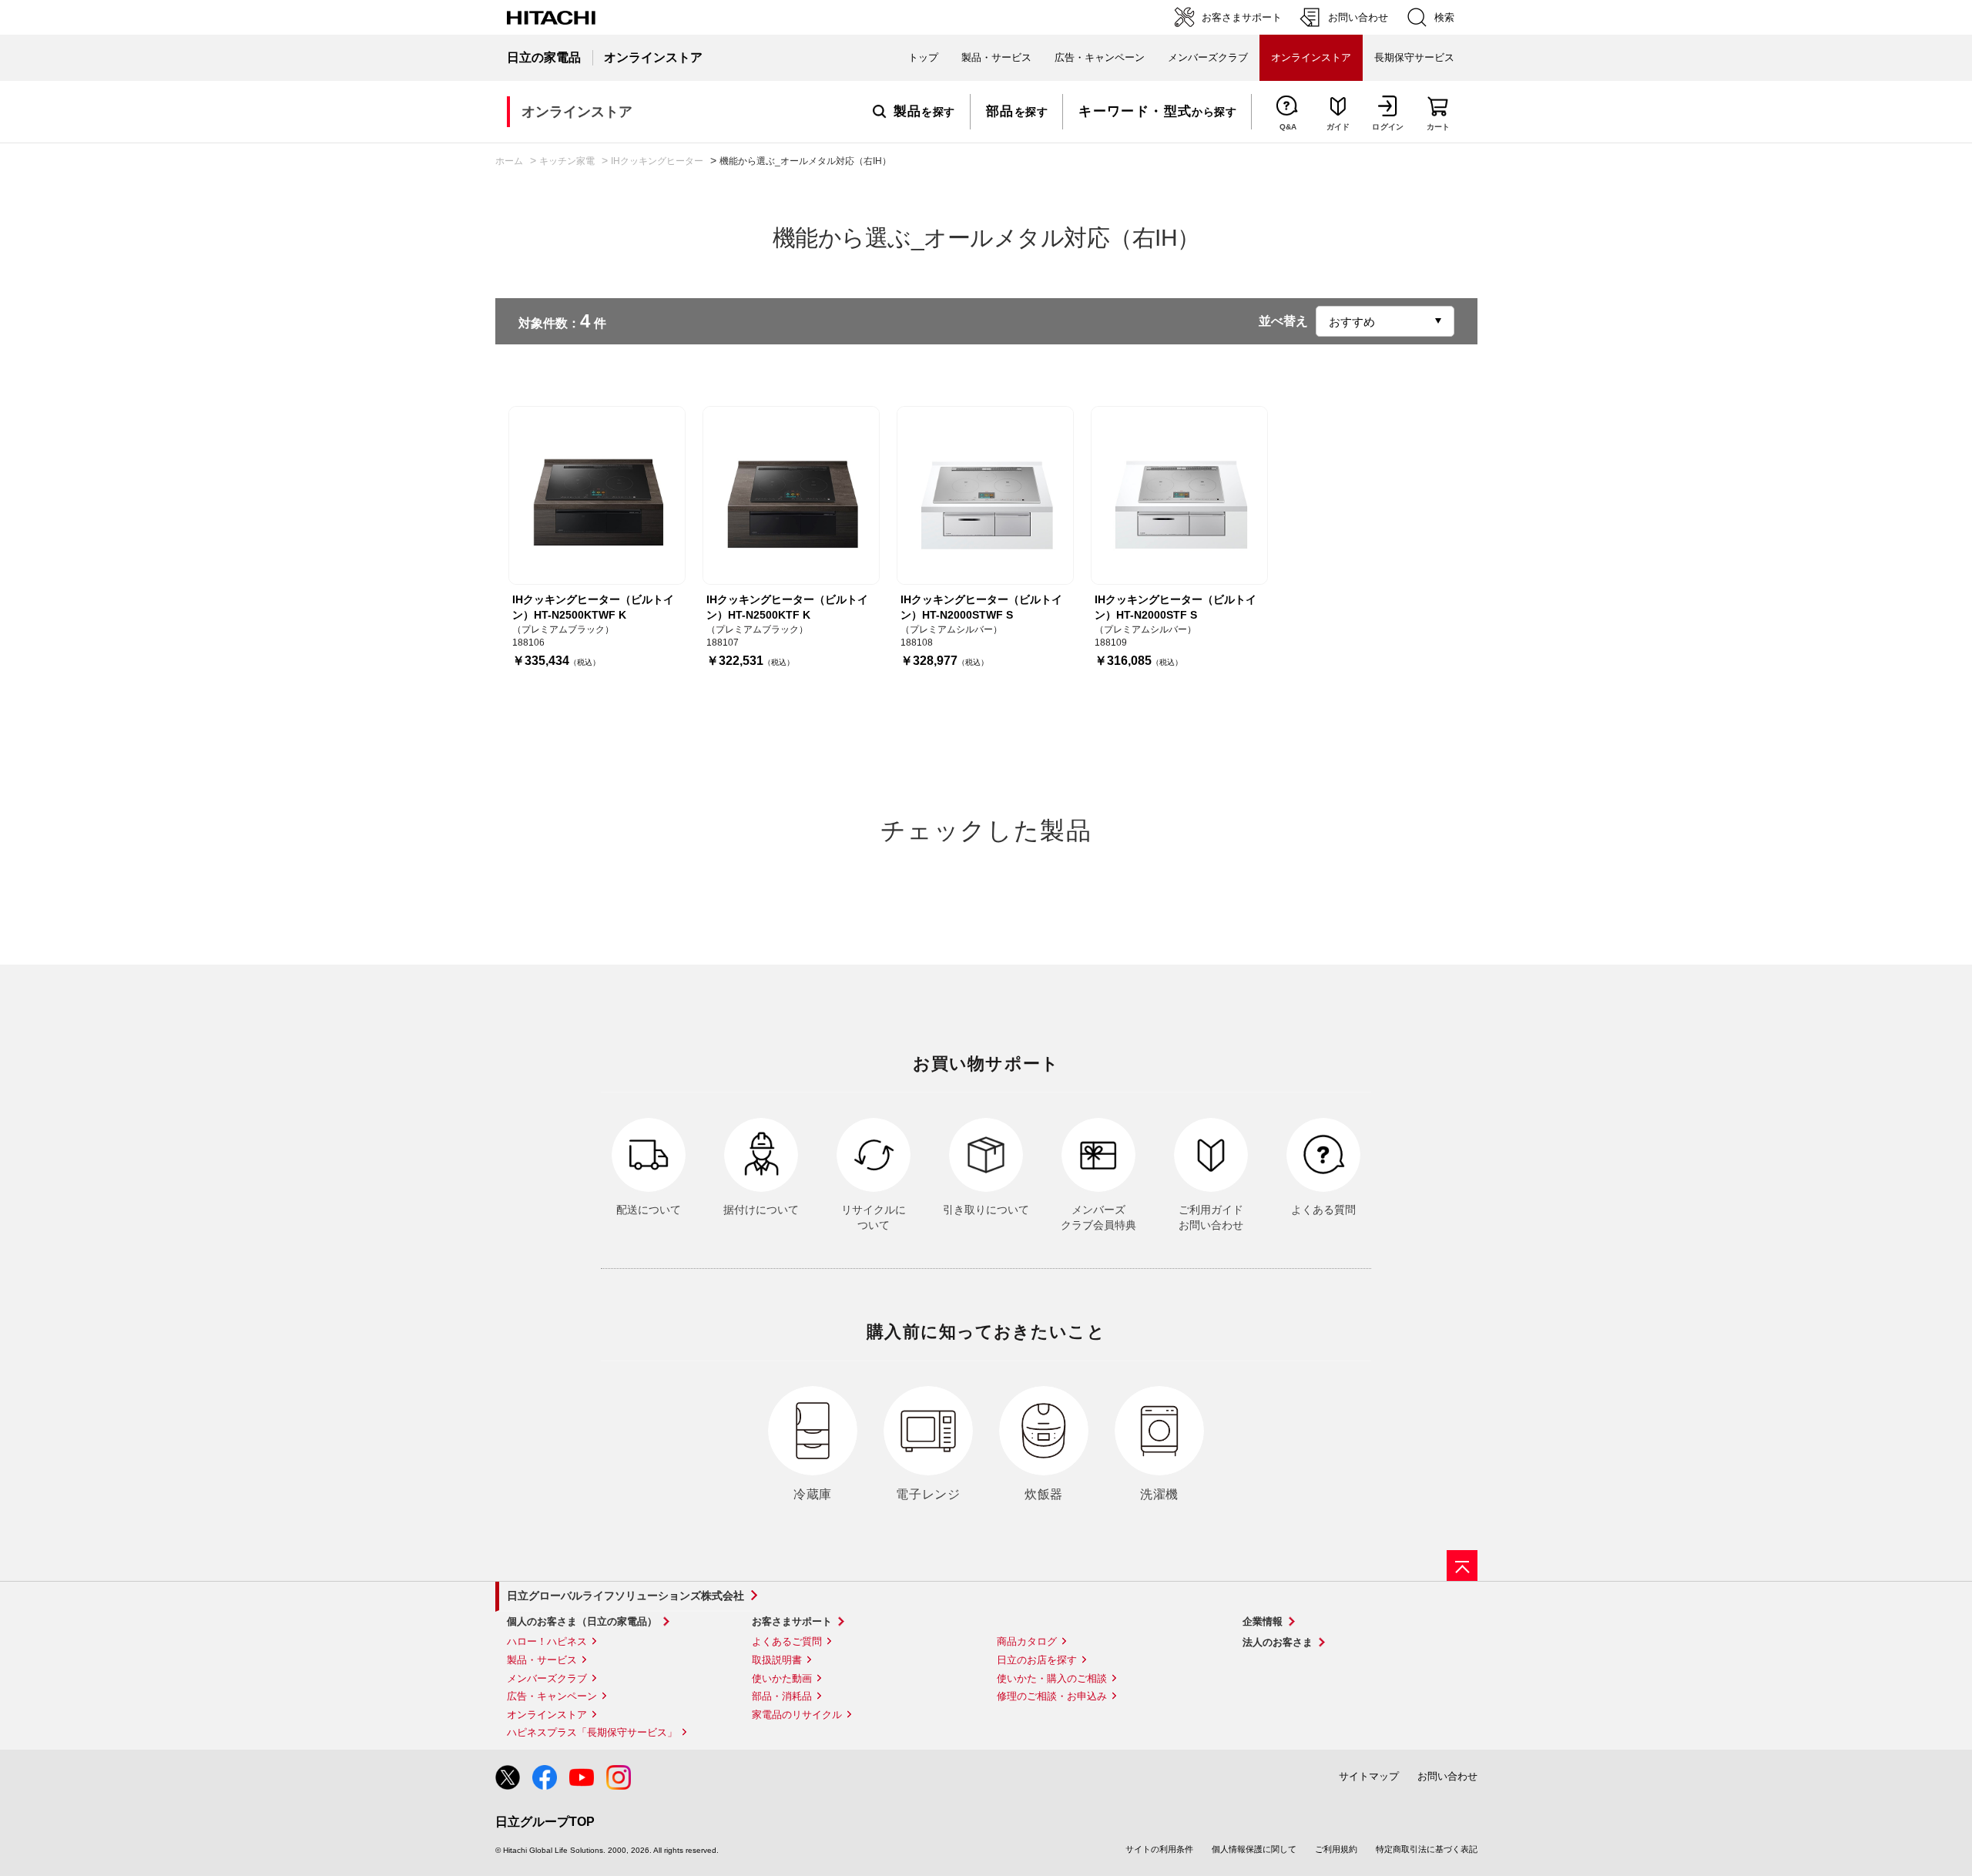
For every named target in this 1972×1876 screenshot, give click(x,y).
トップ (923, 57)
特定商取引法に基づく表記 (1427, 1849)
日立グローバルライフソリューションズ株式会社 (625, 1596)
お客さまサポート (792, 1621)
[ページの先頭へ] (1462, 1566)
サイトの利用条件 (1159, 1849)
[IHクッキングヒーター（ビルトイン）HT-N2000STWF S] (985, 495)
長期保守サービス (1414, 57)
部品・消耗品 (782, 1696)
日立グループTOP (545, 1822)
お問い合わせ (1447, 1776)
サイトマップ (1369, 1776)
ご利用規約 (1336, 1849)
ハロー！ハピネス (547, 1641)
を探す (924, 112)
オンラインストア (547, 1715)
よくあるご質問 (787, 1641)
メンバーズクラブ (1208, 57)
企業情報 (1263, 1621)
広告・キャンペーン (552, 1696)
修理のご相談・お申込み (1052, 1696)
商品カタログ (1027, 1641)
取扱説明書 (777, 1660)
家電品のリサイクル (797, 1715)
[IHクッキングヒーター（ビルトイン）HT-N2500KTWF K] (597, 495)
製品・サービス (542, 1660)
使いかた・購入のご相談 (1052, 1678)
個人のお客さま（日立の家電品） (582, 1621)
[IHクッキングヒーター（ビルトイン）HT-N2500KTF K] (791, 495)
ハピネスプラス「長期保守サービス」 (592, 1732)
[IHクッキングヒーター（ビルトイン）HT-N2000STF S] (1179, 495)
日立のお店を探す (1037, 1660)
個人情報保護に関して (1254, 1849)
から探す (1157, 112)
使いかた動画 (782, 1678)
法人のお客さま (1278, 1642)
